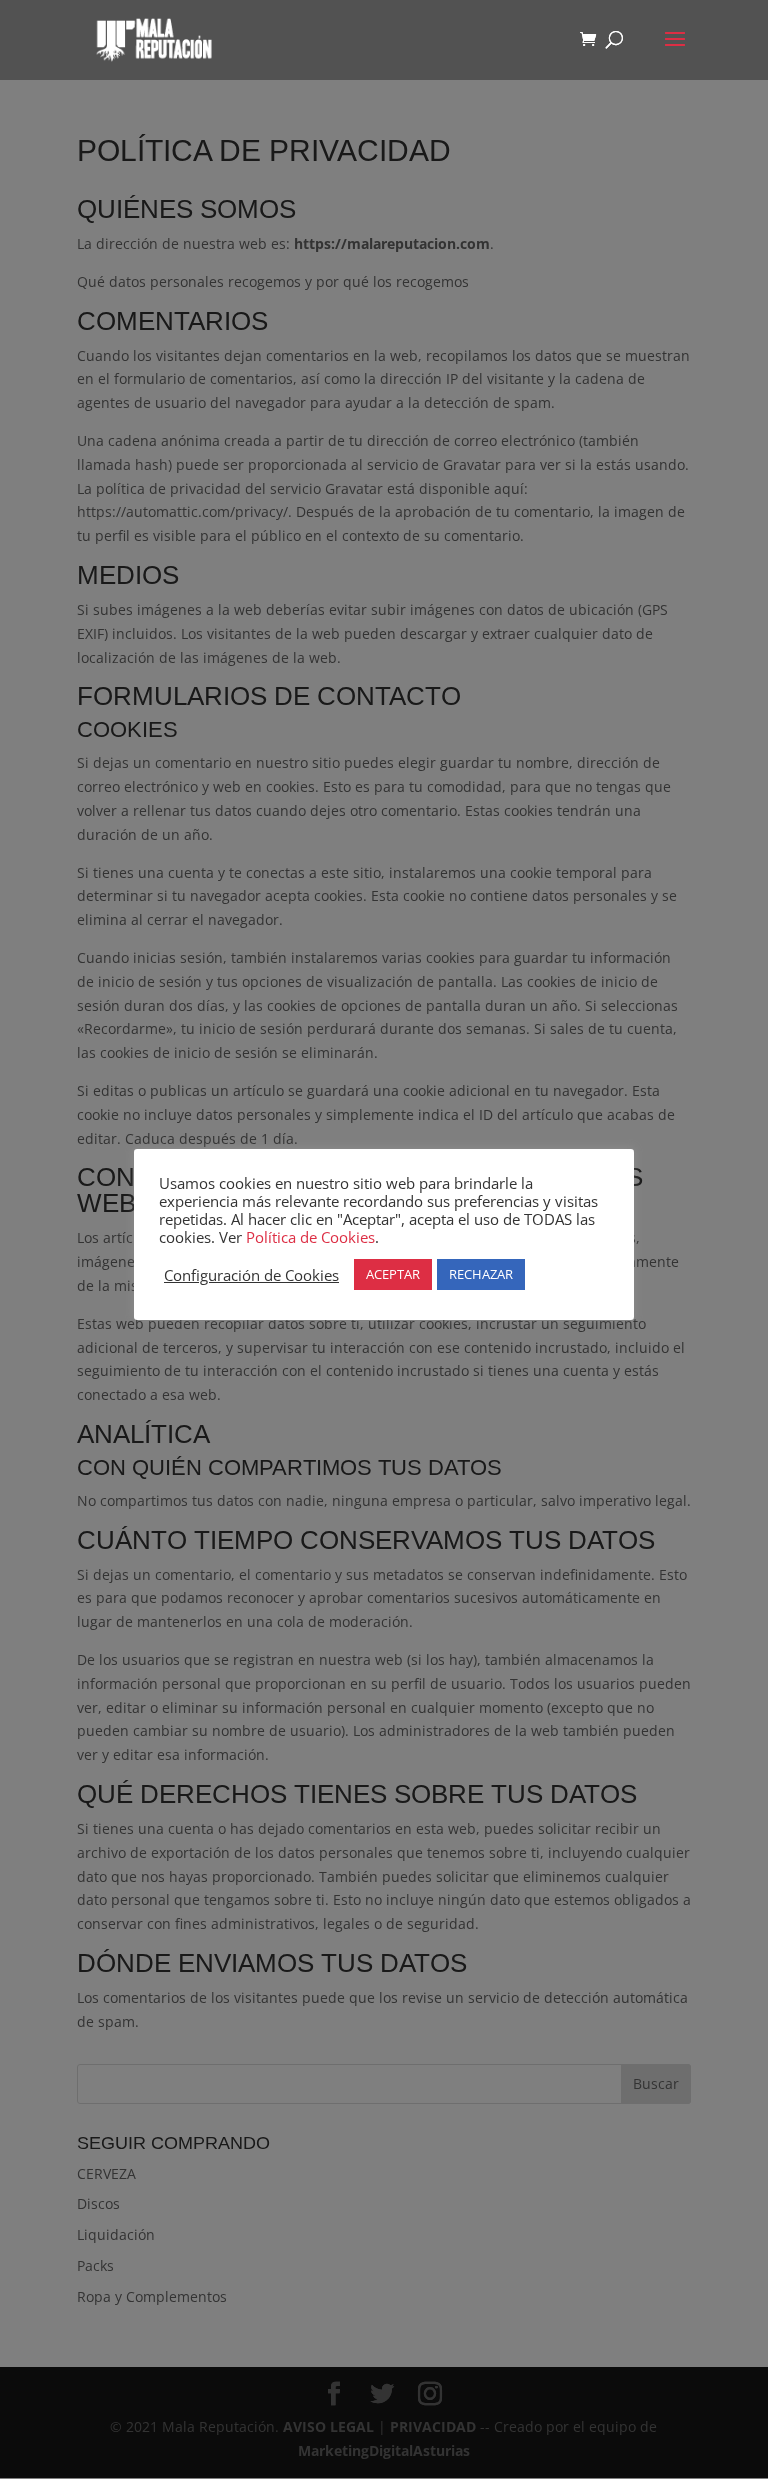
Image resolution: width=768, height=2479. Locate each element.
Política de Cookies (310, 1237)
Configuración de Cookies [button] (251, 1275)
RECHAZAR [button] (481, 1274)
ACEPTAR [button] (393, 1274)
